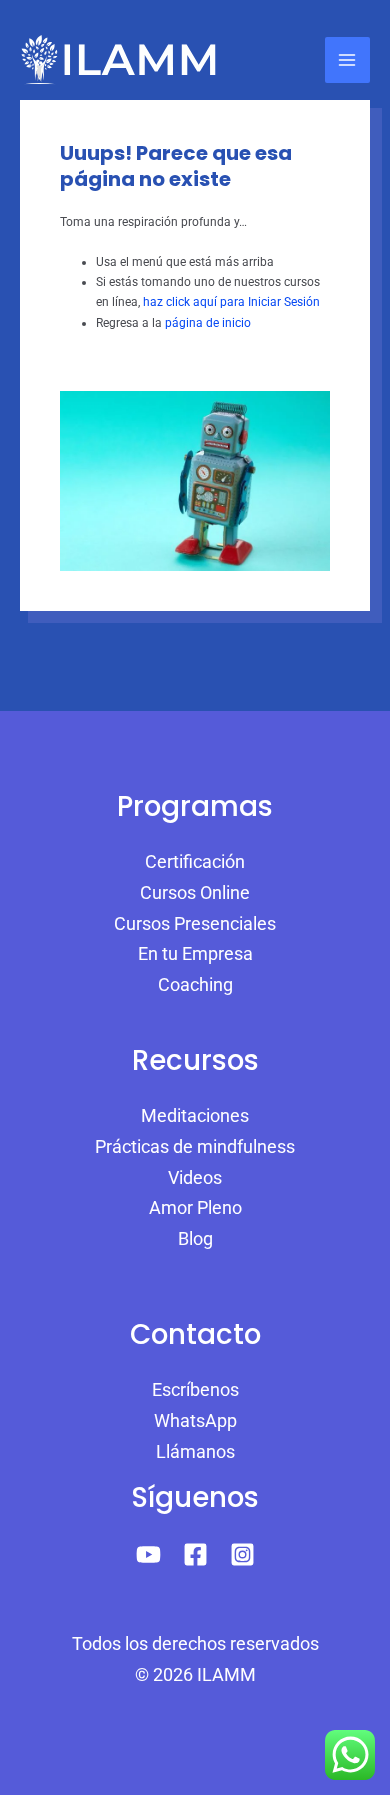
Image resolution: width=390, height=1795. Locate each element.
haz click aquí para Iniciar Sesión (231, 302)
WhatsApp (195, 1420)
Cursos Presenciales (195, 923)
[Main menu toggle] (347, 59)
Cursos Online (195, 892)
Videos (195, 1177)
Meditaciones (195, 1115)
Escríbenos (195, 1389)
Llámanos (195, 1451)
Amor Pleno (195, 1207)
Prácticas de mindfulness (195, 1146)
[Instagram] (242, 1554)
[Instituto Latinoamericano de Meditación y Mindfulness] (120, 60)
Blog (195, 1238)
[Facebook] (195, 1554)
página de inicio (208, 323)
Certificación (195, 861)
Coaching (195, 984)
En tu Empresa (195, 953)
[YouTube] (148, 1554)
